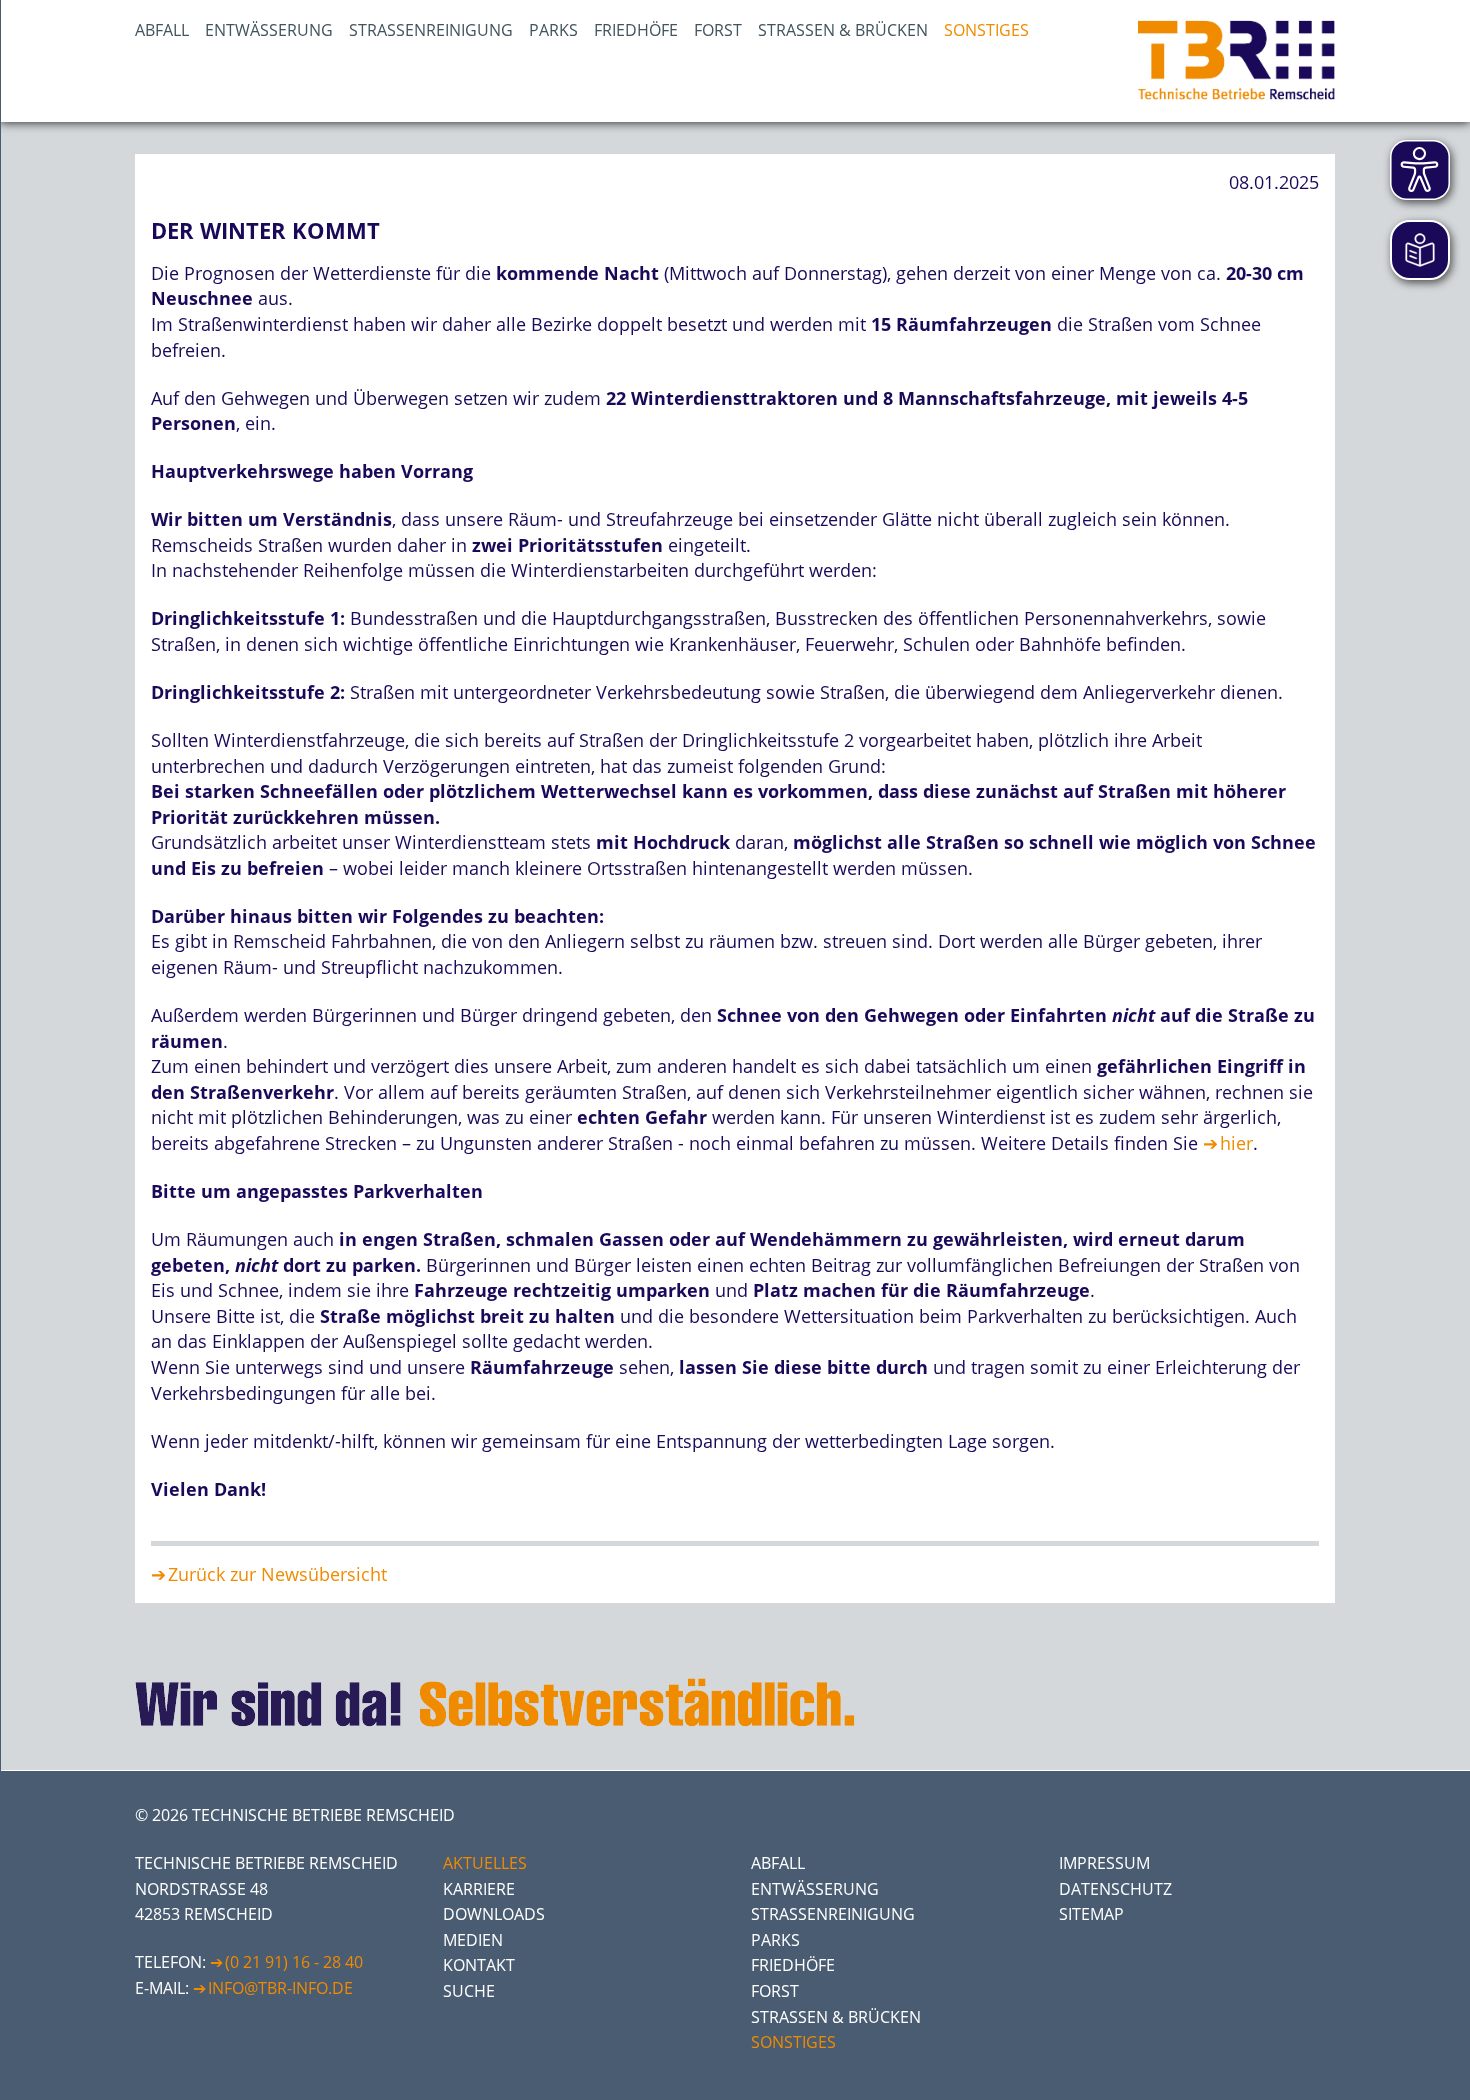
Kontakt (479, 1965)
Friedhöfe (636, 30)
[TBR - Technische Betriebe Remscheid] (1236, 61)
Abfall (162, 30)
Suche (469, 1991)
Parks (553, 30)
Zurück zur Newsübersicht (277, 1574)
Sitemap (1091, 1914)
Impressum (1104, 1863)
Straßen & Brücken (843, 30)
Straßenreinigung (431, 30)
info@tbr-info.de (280, 1988)
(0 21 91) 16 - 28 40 (294, 1962)
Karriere (479, 1889)
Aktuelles (485, 1863)
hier (1236, 1143)
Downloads (494, 1914)
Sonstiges (986, 30)
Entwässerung (269, 30)
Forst (718, 30)
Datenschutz (1115, 1889)
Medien (473, 1940)
